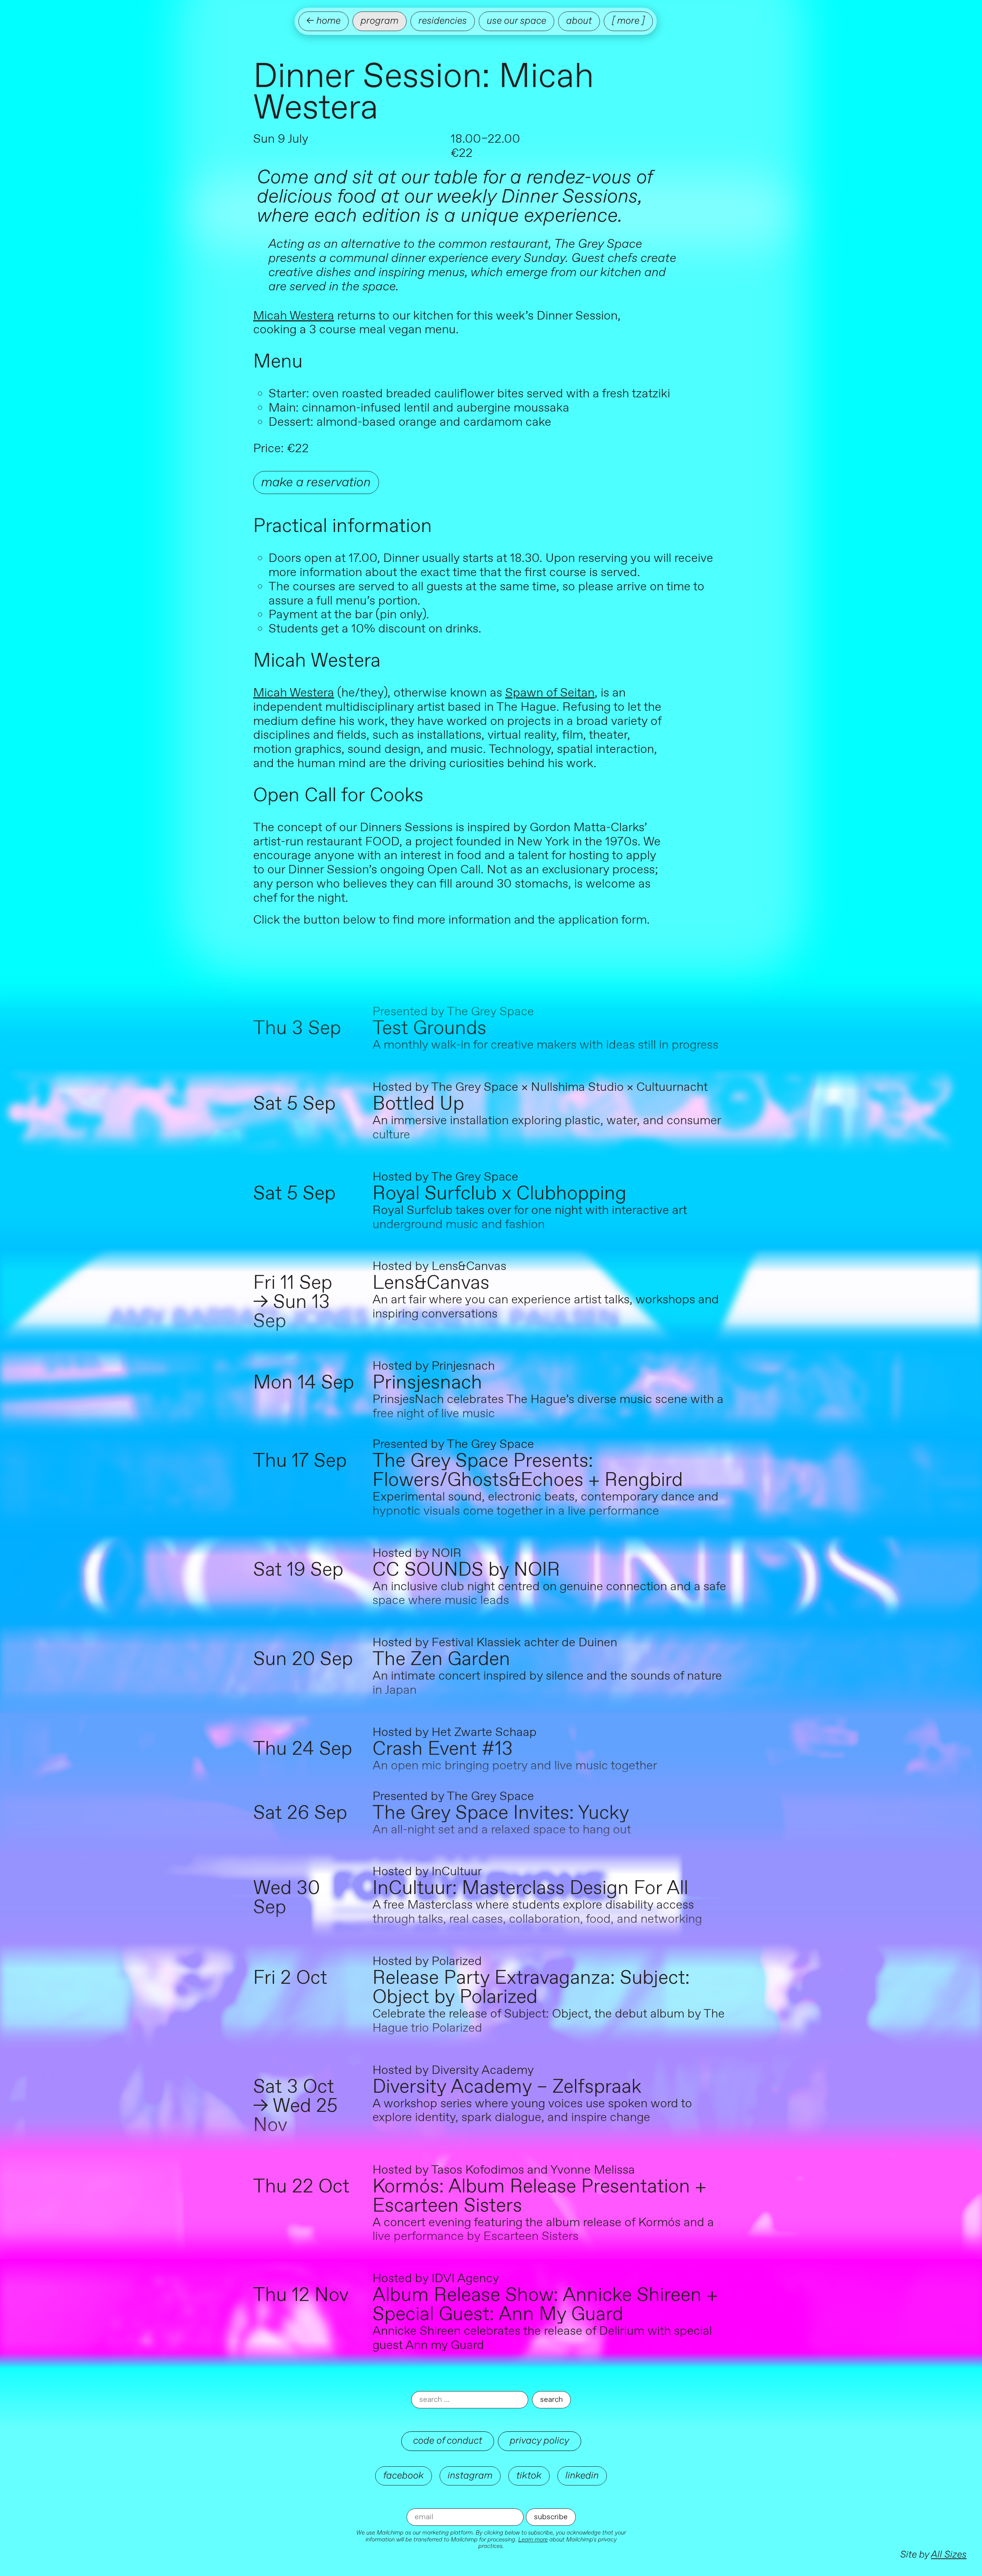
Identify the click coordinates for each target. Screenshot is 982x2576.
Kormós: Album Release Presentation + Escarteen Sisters (539, 2197)
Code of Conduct (448, 2441)
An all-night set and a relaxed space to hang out (502, 1830)
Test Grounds (429, 1029)
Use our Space (517, 21)
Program (380, 21)
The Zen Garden (441, 1660)
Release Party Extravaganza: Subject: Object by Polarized (531, 1988)
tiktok (529, 2476)
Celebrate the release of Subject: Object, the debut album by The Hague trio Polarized (549, 2021)
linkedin (582, 2476)
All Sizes (949, 2555)
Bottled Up (418, 1104)
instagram (470, 2476)
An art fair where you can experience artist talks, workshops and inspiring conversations (546, 1307)
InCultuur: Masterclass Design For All (530, 1889)
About (579, 21)
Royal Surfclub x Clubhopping (499, 1194)
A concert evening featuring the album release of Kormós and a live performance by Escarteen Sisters (543, 2230)
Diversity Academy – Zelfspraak (507, 2087)
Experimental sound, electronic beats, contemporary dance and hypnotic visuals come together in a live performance (545, 1504)
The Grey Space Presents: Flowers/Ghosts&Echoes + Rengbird (528, 1471)
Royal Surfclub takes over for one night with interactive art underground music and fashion (530, 1218)
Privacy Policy (540, 2441)
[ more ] (628, 21)
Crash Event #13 (443, 1749)
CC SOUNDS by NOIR (466, 1570)
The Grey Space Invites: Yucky (501, 1813)
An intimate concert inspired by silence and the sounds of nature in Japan (547, 1683)
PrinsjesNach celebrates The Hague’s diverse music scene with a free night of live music (548, 1407)
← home (324, 21)
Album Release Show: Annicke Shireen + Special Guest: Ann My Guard (545, 2305)
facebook (404, 2476)
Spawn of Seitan (550, 693)
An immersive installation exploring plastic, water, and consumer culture (547, 1128)
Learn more (533, 2540)
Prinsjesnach (427, 1383)
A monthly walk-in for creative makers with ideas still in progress (545, 1045)
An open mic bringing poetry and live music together (515, 1766)
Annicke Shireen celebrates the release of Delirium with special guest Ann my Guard (542, 2338)
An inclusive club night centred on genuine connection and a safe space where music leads (549, 1594)
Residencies (443, 21)
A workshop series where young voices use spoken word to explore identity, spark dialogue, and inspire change (532, 2111)
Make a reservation (316, 482)
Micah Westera (294, 316)
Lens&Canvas (431, 1283)
